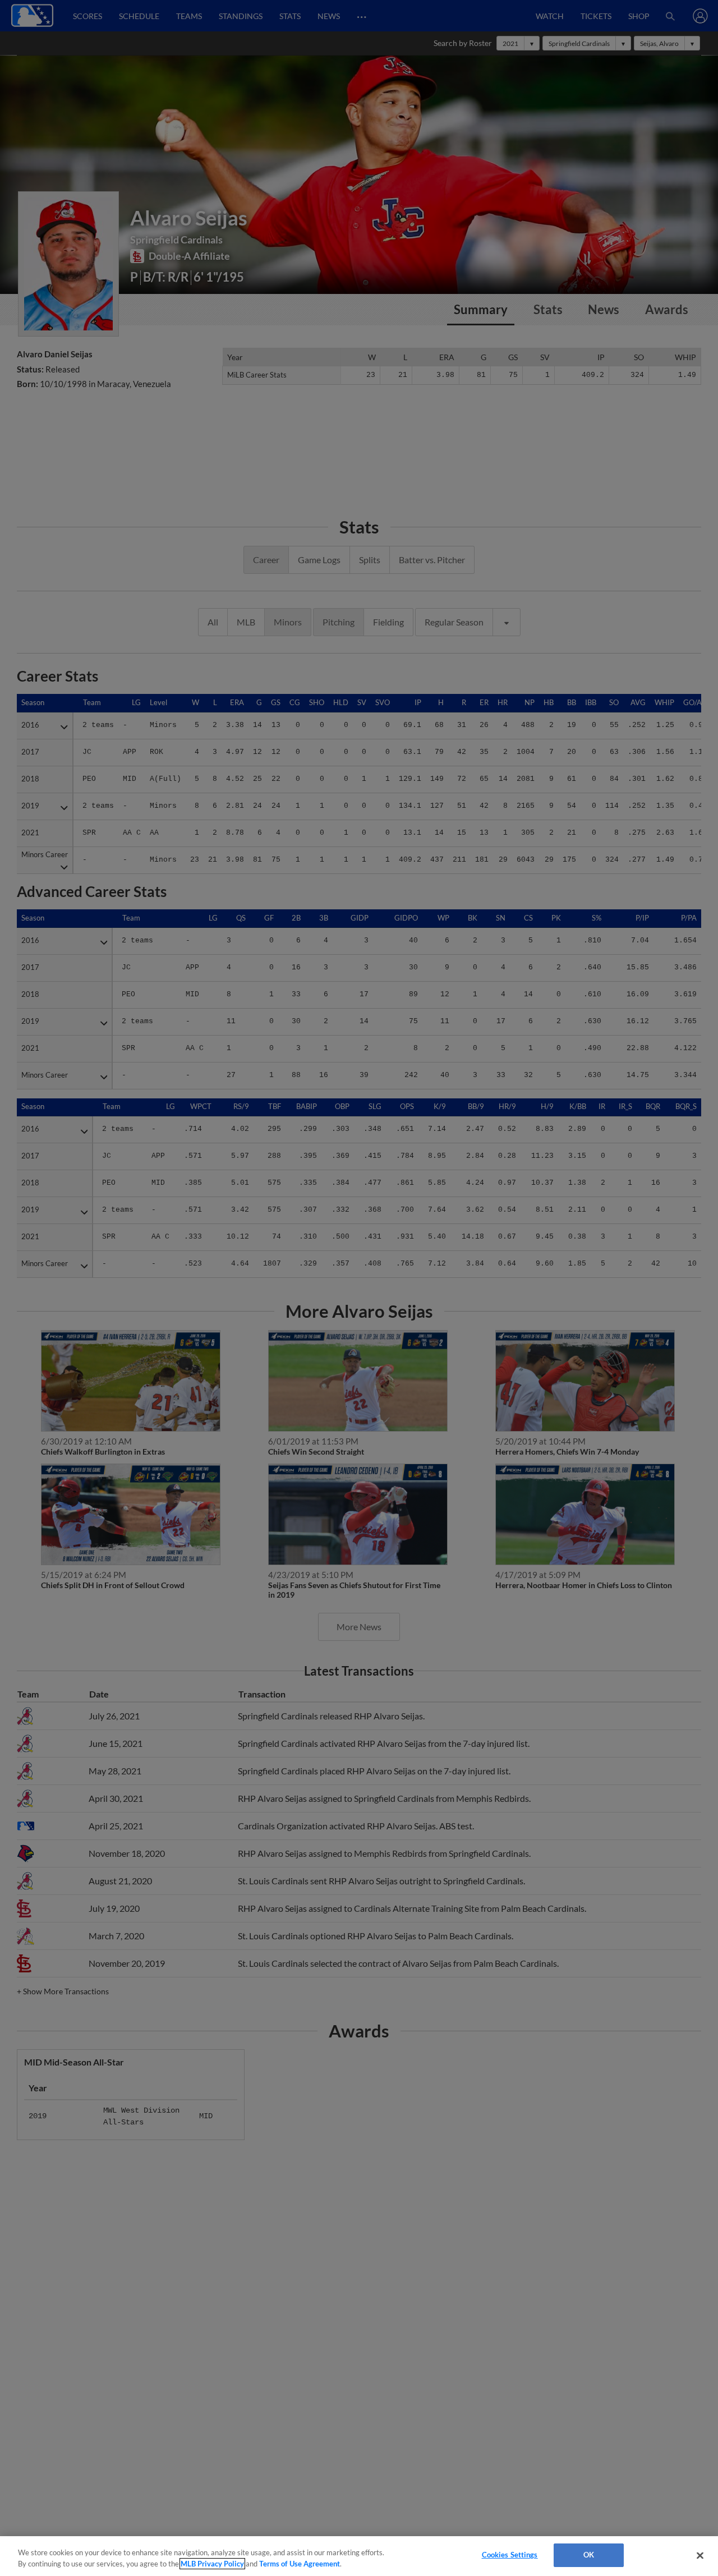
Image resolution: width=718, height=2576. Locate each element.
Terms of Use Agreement (300, 2564)
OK (589, 2555)
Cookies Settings (510, 2555)
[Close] (700, 2555)
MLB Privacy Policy (212, 2564)
